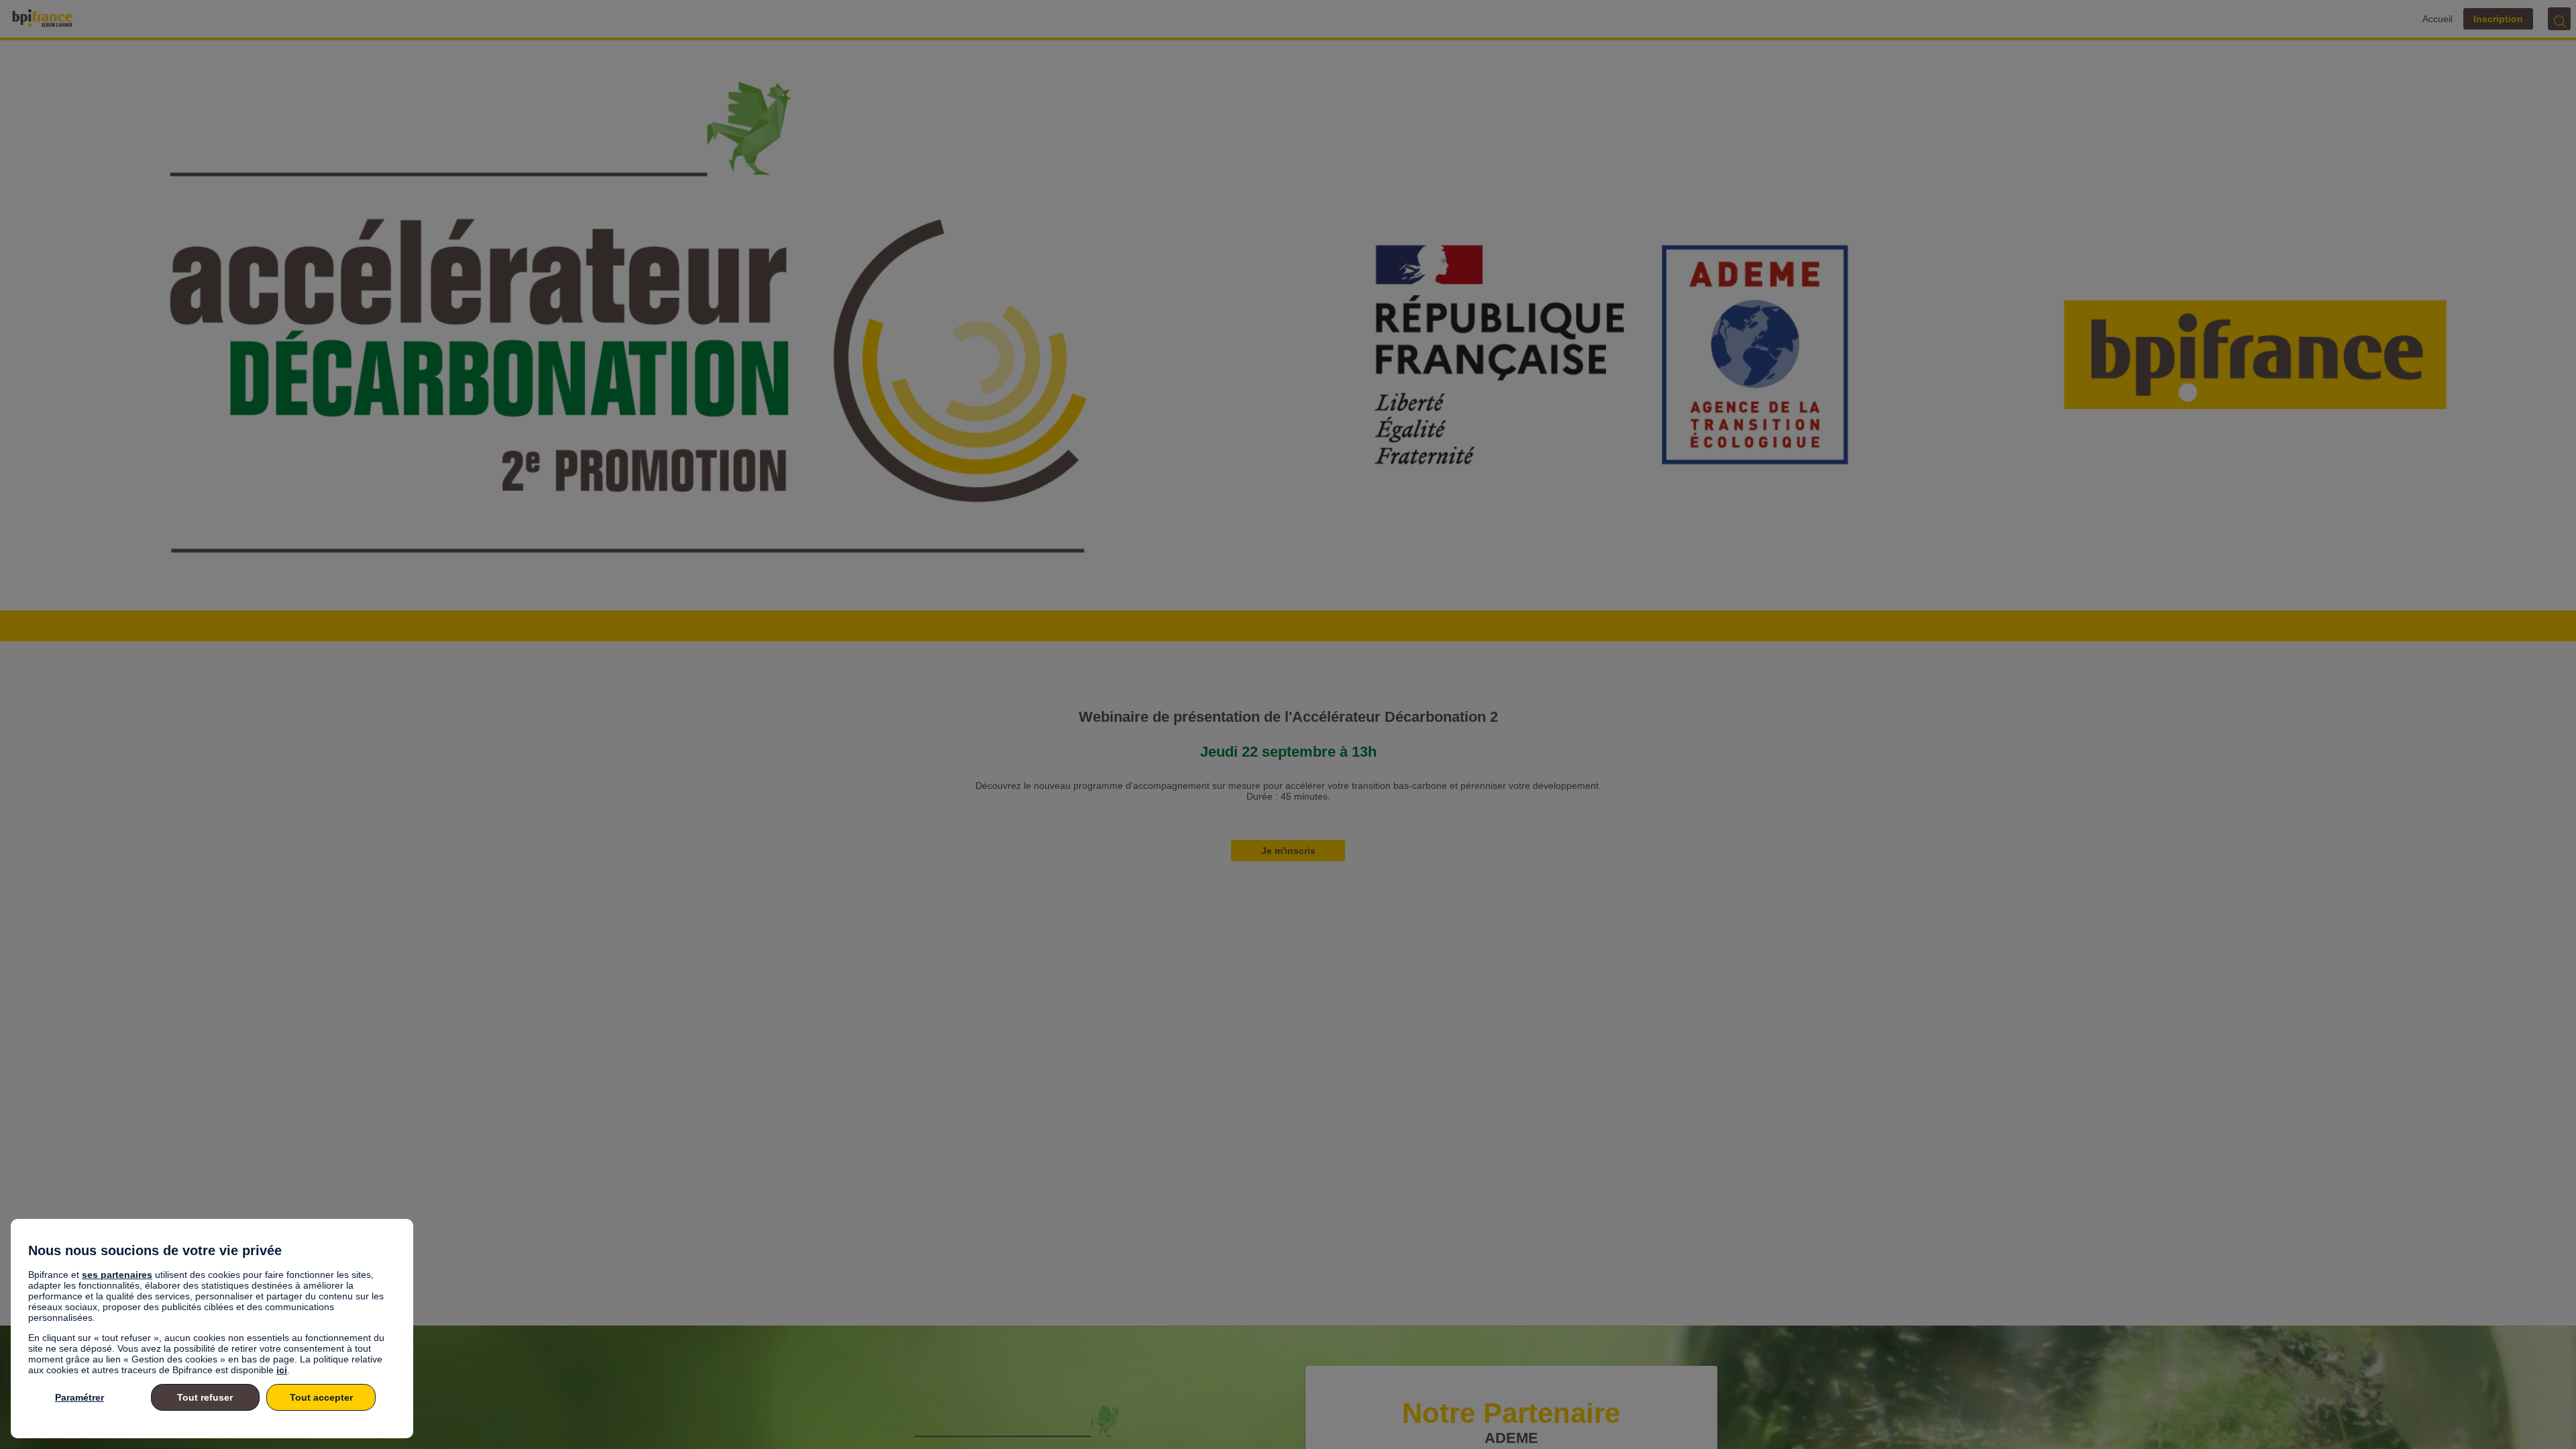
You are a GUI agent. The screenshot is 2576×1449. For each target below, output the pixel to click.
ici (282, 1370)
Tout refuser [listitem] (205, 1397)
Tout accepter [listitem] (321, 1397)
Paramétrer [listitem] (79, 1397)
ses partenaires (117, 1275)
